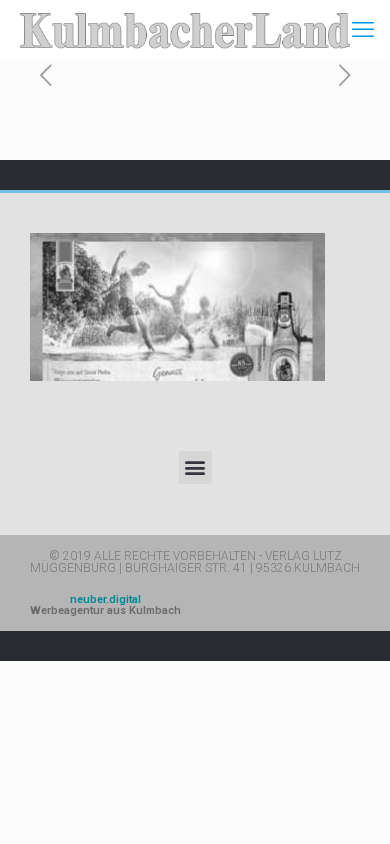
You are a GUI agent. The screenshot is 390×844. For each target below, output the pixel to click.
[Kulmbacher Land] (185, 30)
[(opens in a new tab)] (177, 307)
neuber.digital (105, 605)
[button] (195, 467)
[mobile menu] (363, 30)
